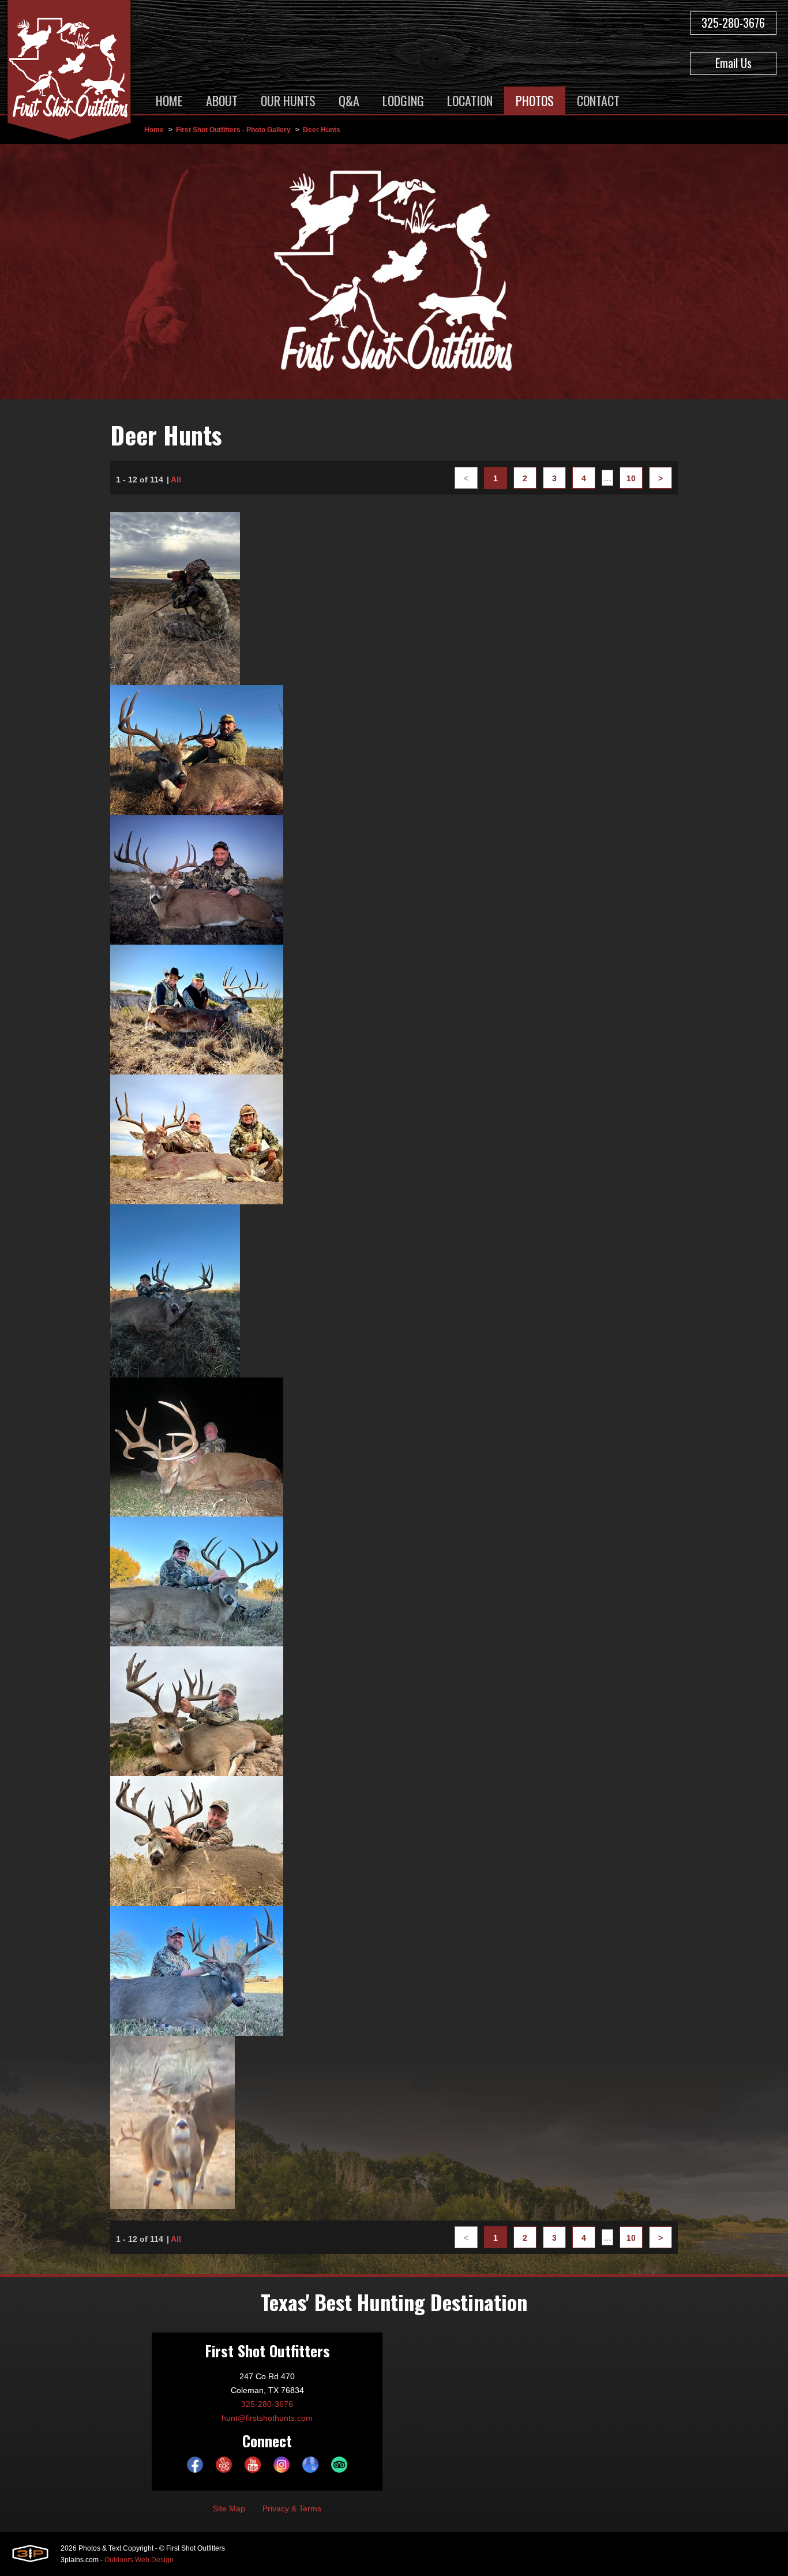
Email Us (733, 63)
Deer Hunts (322, 130)
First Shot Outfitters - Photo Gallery (233, 130)
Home (154, 130)
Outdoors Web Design (139, 2560)
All (176, 480)
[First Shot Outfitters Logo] (69, 72)
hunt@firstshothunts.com (267, 2418)
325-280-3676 (733, 23)
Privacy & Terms (292, 2508)
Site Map (229, 2508)
